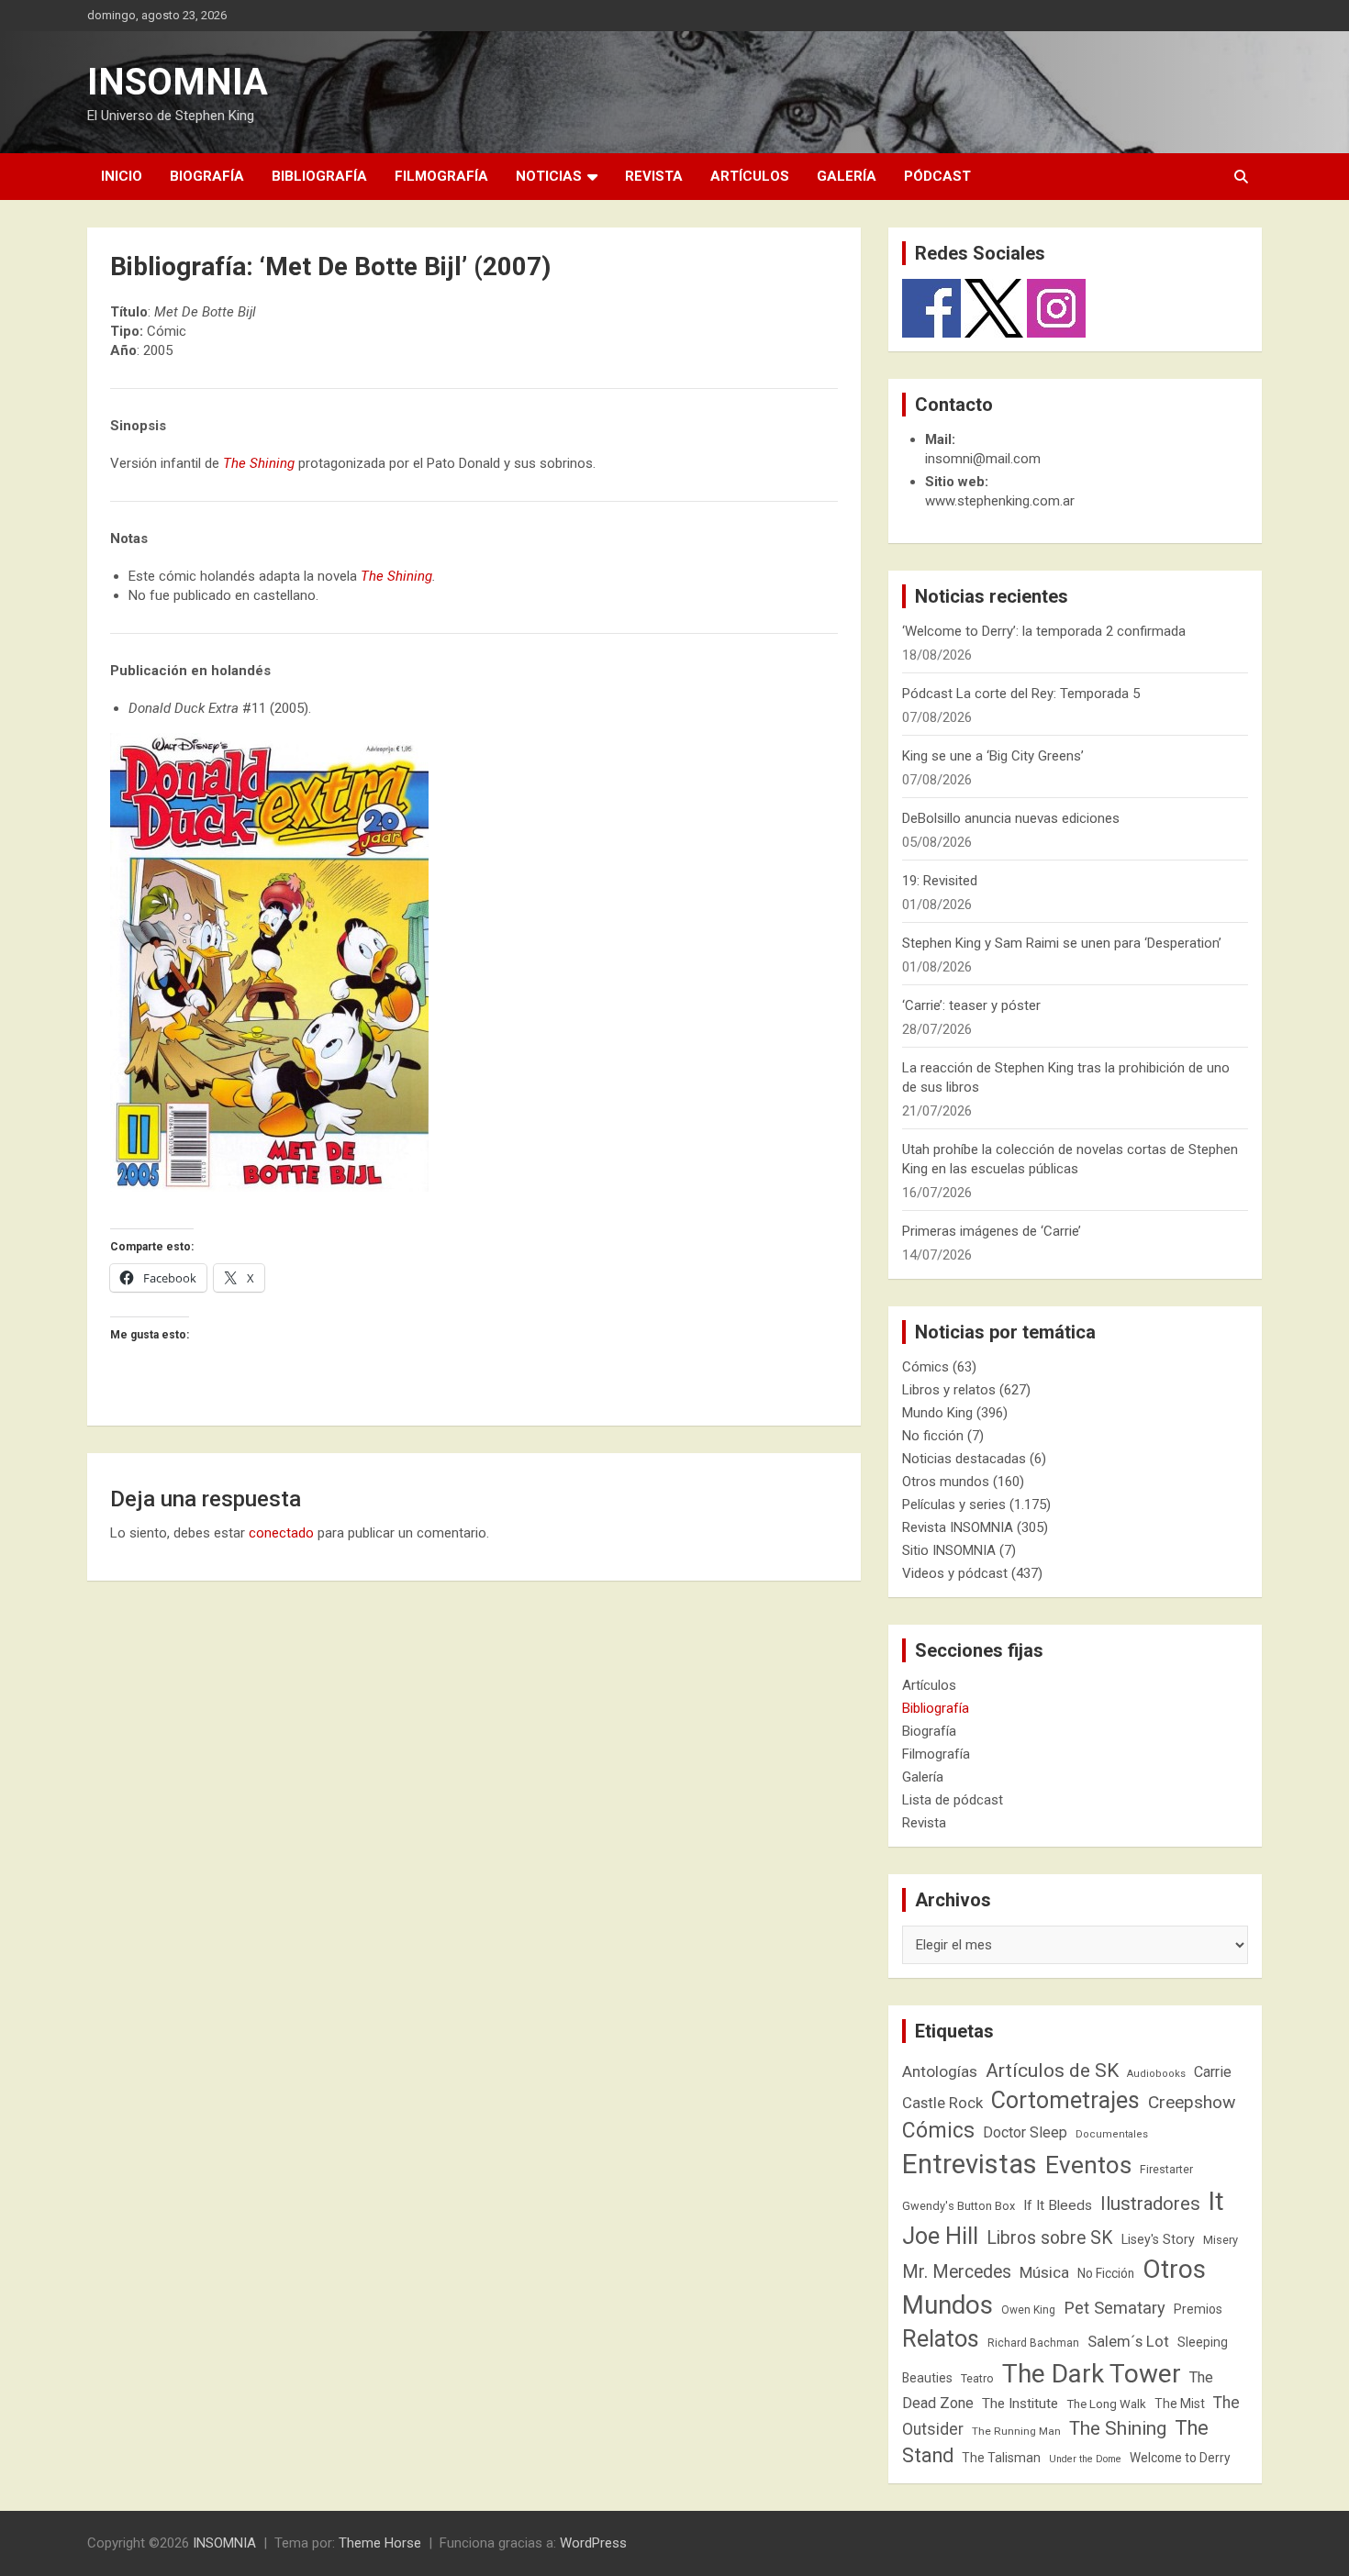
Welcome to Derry (1180, 2458)
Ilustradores (1150, 2204)
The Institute (1020, 2404)
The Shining (259, 463)
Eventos (1088, 2165)
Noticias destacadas (964, 1459)
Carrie (1213, 2072)
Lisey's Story (1158, 2239)
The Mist (1180, 2404)
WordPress (593, 2543)
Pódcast (937, 176)
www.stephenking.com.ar (1000, 501)
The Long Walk (1106, 2404)
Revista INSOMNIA (958, 1527)
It (1216, 2201)
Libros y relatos (949, 1390)
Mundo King (937, 1413)
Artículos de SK (1052, 2070)
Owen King (1028, 2310)
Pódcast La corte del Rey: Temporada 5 (1021, 694)
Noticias (549, 176)
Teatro (977, 2379)
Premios (1198, 2309)
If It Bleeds (1058, 2205)
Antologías (940, 2071)
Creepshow (1192, 2102)
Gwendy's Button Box (959, 2206)
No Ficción (1106, 2273)
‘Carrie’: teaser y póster (971, 1005)
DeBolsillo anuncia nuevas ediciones (1011, 818)
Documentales (1112, 2134)
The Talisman (1001, 2458)
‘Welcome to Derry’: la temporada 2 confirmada (1044, 631)
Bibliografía (319, 176)
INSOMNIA (178, 82)
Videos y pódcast (955, 1573)
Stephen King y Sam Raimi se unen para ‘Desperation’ (1062, 943)
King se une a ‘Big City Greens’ (993, 756)
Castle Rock (942, 2103)
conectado (281, 1533)
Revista (654, 176)
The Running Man (1016, 2431)
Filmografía (441, 176)
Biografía (207, 176)
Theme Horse (380, 2543)
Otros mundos (946, 1482)
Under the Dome (1085, 2459)
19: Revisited (940, 881)
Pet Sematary (1115, 2308)
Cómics (925, 1367)
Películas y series (954, 1505)
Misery (1221, 2240)
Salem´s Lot (1128, 2341)
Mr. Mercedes (957, 2272)
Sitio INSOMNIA (949, 1550)
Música (1044, 2272)
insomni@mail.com (983, 459)
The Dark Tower (1092, 2374)
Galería (847, 176)
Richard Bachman (1033, 2343)
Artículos (750, 176)
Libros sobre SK (1050, 2238)
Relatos (941, 2338)
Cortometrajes (1065, 2100)
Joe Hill (940, 2236)
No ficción (933, 1436)
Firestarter (1166, 2169)
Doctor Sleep (1025, 2132)
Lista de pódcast (953, 1800)
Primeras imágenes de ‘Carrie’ (992, 1231)
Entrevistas (970, 2164)
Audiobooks (1156, 2074)
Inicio (122, 176)
